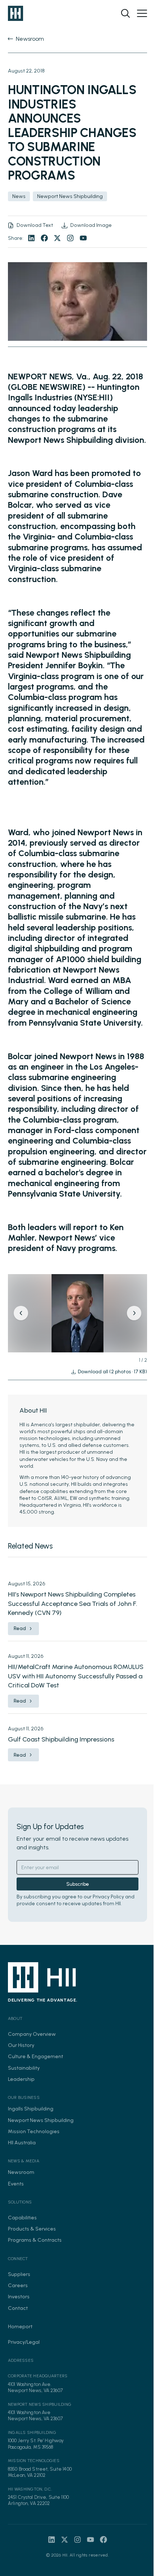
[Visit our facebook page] (44, 238)
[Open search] (125, 13)
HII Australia (22, 2143)
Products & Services (32, 2229)
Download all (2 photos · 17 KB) (112, 1372)
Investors (19, 2297)
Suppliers (19, 2274)
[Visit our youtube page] (83, 238)
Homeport (20, 2326)
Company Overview (32, 2034)
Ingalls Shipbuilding (31, 2109)
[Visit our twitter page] (57, 238)
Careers (18, 2285)
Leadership (21, 2079)
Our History (21, 2045)
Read (20, 1628)
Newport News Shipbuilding (41, 2120)
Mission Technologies (34, 2131)
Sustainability (24, 2068)
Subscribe (78, 1884)
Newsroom (21, 2172)
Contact (18, 2308)
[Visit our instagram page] (70, 238)
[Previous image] (21, 1313)
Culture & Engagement (36, 2056)
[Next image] (134, 1313)
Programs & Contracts (35, 2240)
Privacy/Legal (24, 2342)
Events (16, 2184)
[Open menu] (142, 13)
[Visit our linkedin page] (31, 238)
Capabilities (22, 2218)
